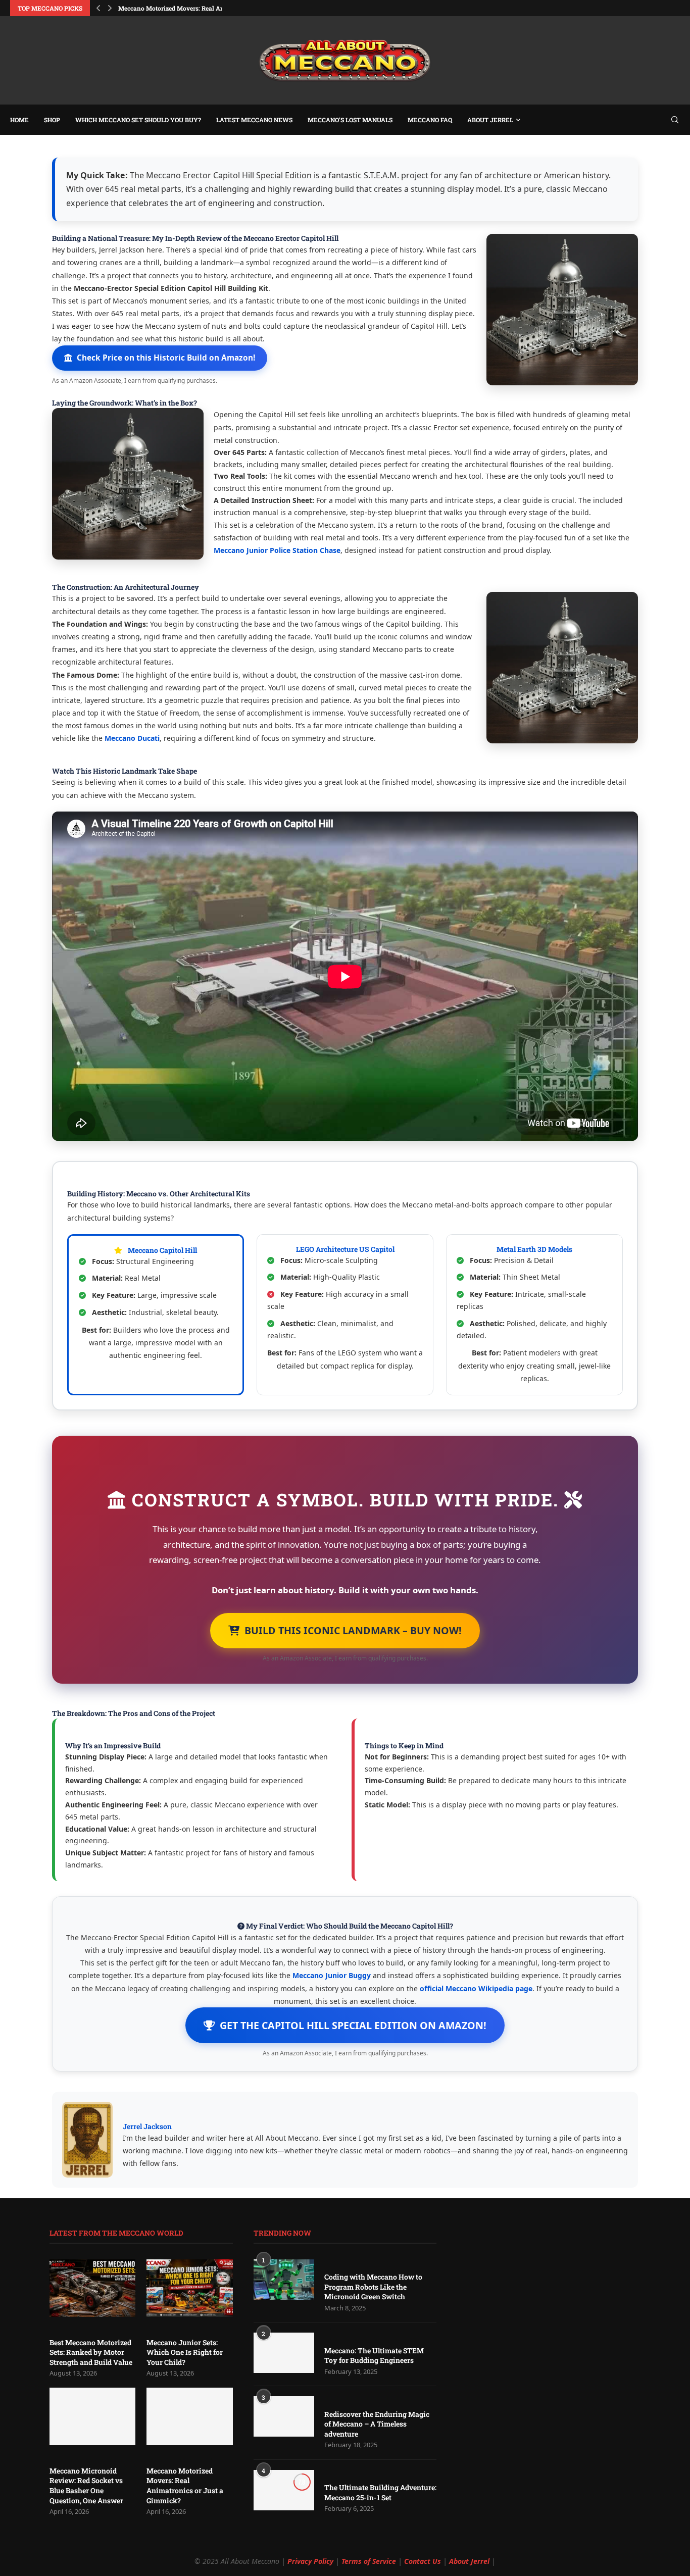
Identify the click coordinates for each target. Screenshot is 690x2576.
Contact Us (423, 2561)
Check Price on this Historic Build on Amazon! (166, 358)
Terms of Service (369, 2561)
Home (19, 120)
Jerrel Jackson (147, 2126)
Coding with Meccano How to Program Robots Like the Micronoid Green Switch (373, 2287)
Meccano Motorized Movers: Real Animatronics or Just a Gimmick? (185, 2486)
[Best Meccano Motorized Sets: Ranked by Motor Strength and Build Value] (92, 2288)
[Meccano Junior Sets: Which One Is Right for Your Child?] (189, 2288)
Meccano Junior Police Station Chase (277, 550)
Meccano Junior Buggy (332, 1975)
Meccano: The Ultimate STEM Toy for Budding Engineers (374, 2356)
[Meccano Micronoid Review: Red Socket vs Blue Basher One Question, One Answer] (92, 2416)
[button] (98, 8)
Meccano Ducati (132, 738)
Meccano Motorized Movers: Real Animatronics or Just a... (202, 8)
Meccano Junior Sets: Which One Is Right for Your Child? (185, 2352)
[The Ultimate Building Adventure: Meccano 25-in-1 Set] (284, 2490)
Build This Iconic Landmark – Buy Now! (353, 1630)
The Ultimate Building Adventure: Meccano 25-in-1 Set (380, 2492)
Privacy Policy (310, 2561)
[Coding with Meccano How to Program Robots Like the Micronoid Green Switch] (284, 2280)
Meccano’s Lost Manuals (350, 120)
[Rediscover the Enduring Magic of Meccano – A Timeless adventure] (284, 2416)
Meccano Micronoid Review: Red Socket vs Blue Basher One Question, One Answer (86, 2486)
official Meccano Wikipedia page (476, 1988)
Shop (52, 120)
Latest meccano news (254, 120)
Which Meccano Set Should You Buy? (138, 120)
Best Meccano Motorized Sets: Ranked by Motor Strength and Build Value (91, 2352)
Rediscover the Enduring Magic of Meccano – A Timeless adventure (377, 2424)
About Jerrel (490, 120)
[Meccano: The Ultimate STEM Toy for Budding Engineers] (284, 2353)
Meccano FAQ (430, 120)
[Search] (675, 120)
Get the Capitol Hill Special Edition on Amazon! (353, 2025)
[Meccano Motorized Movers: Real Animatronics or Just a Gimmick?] (189, 2416)
